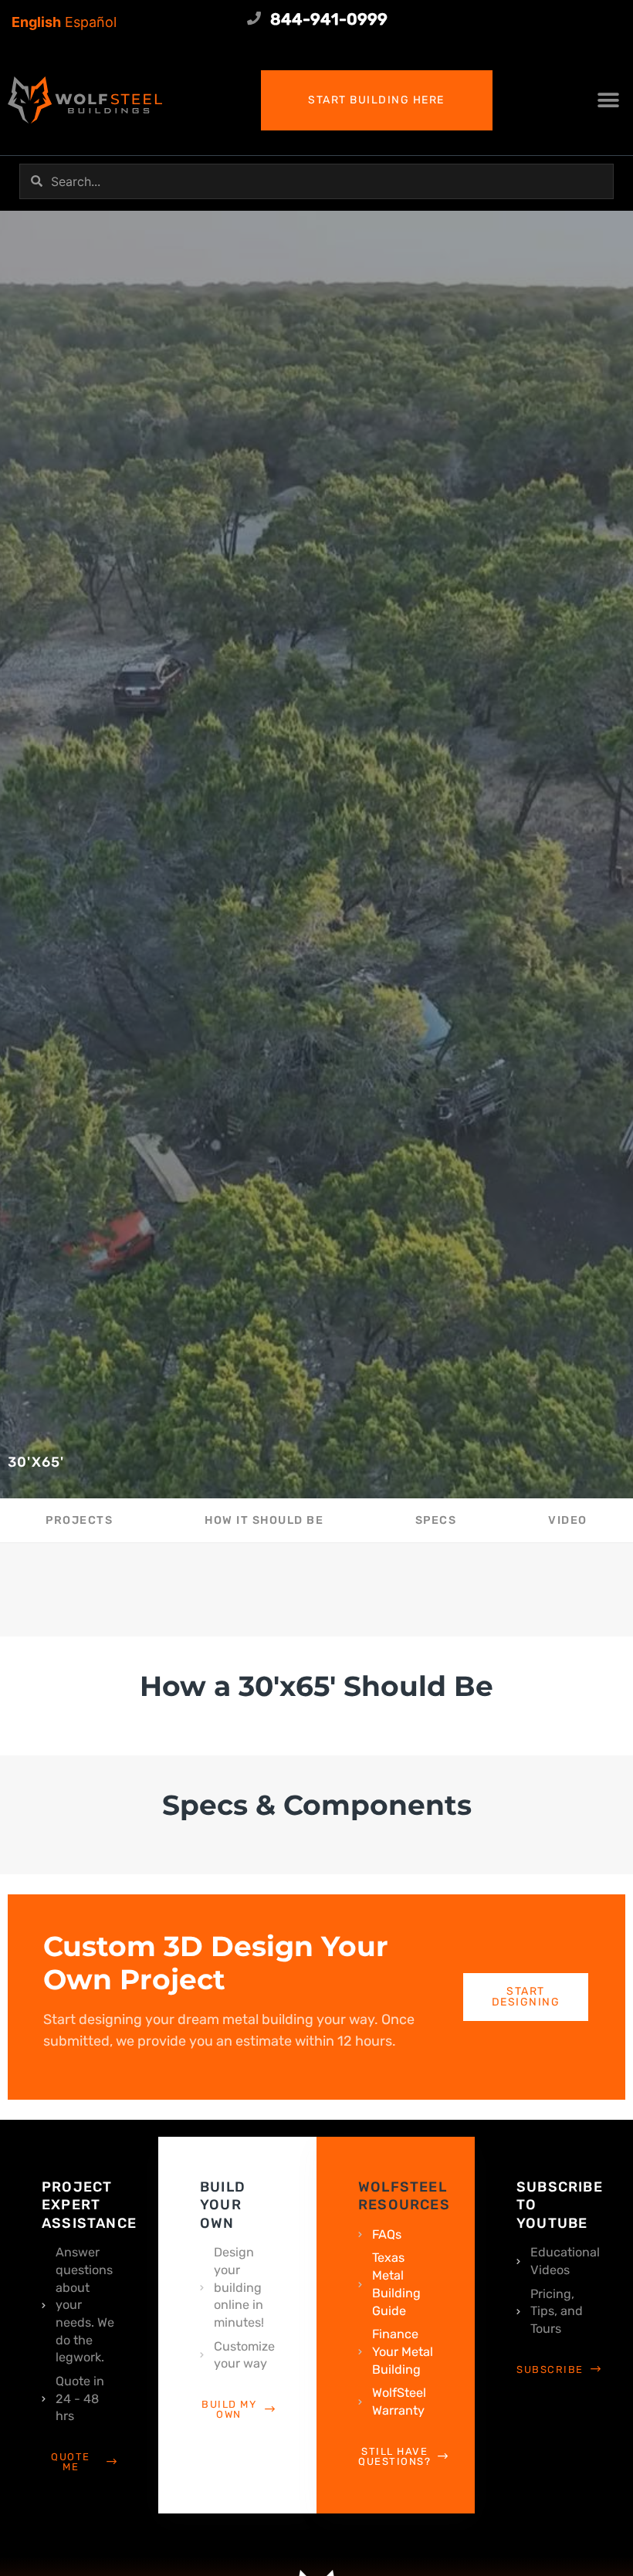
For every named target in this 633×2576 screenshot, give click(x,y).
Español (91, 22)
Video (568, 1520)
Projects (79, 1520)
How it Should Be (264, 1520)
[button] (608, 100)
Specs (436, 1520)
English (36, 22)
